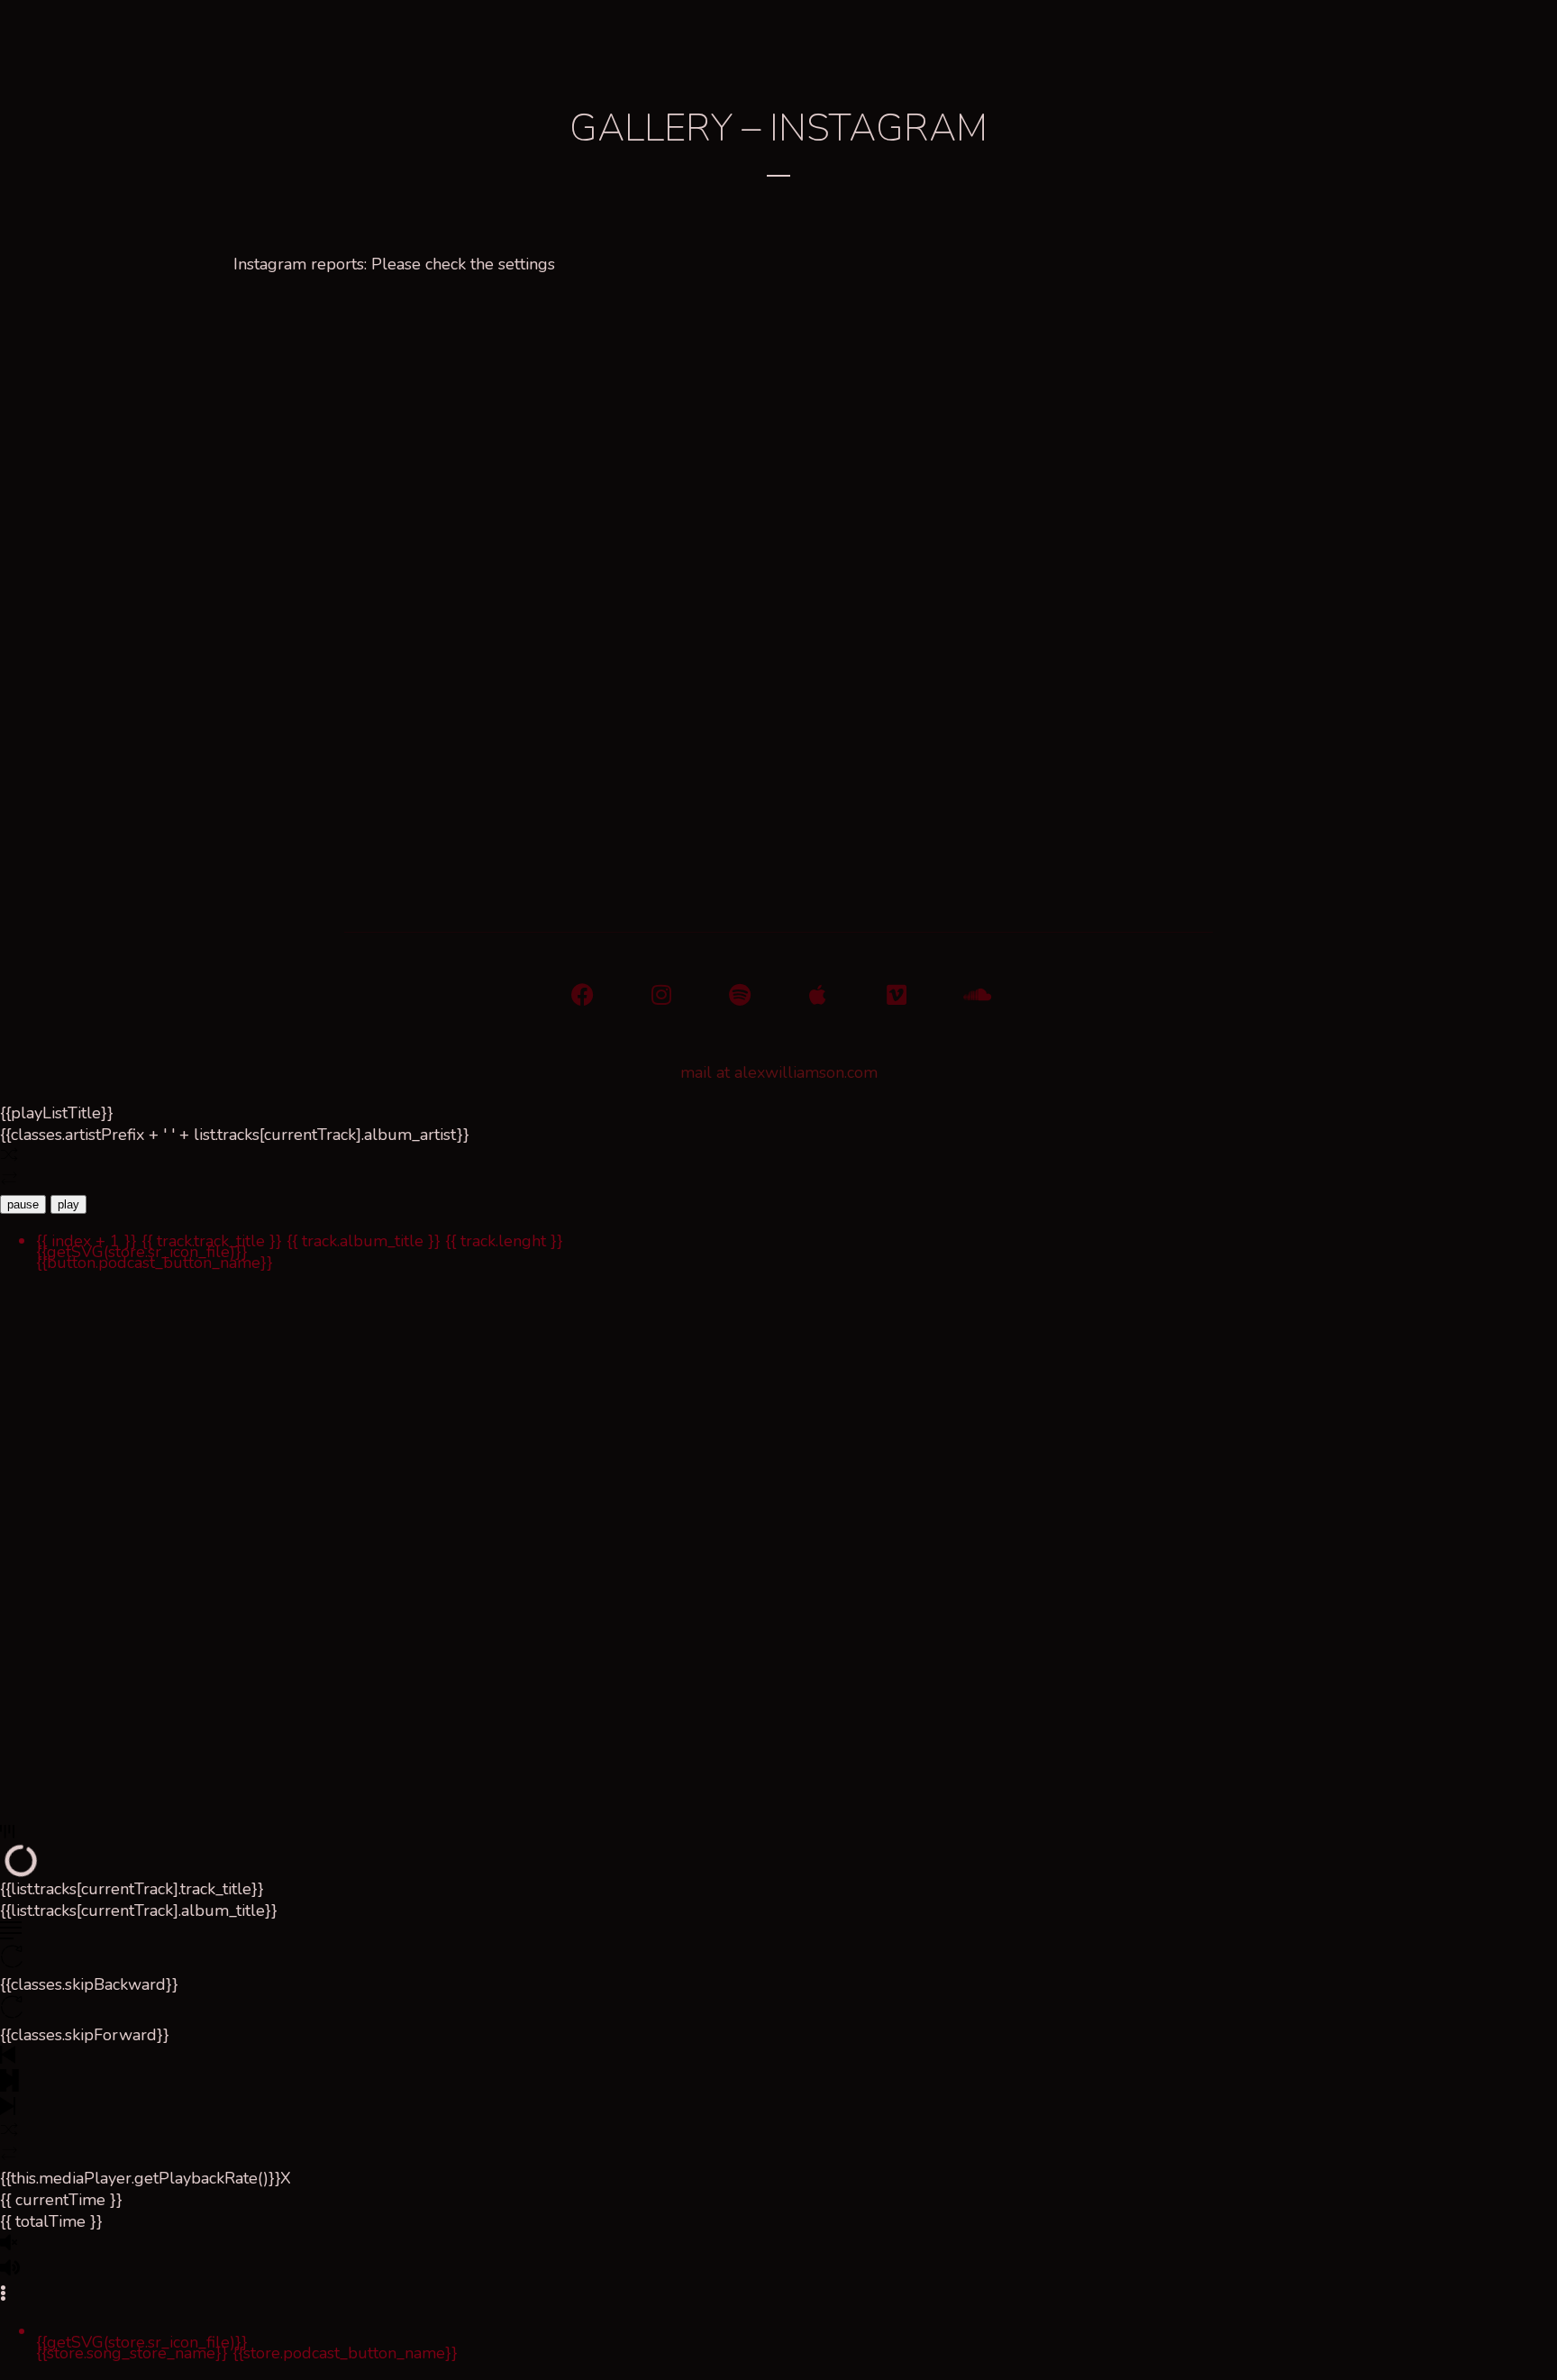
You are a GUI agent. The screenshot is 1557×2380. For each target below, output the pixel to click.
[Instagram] (661, 994)
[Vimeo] (896, 994)
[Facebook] (583, 994)
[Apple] (818, 994)
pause (23, 1204)
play (68, 1204)
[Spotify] (739, 994)
